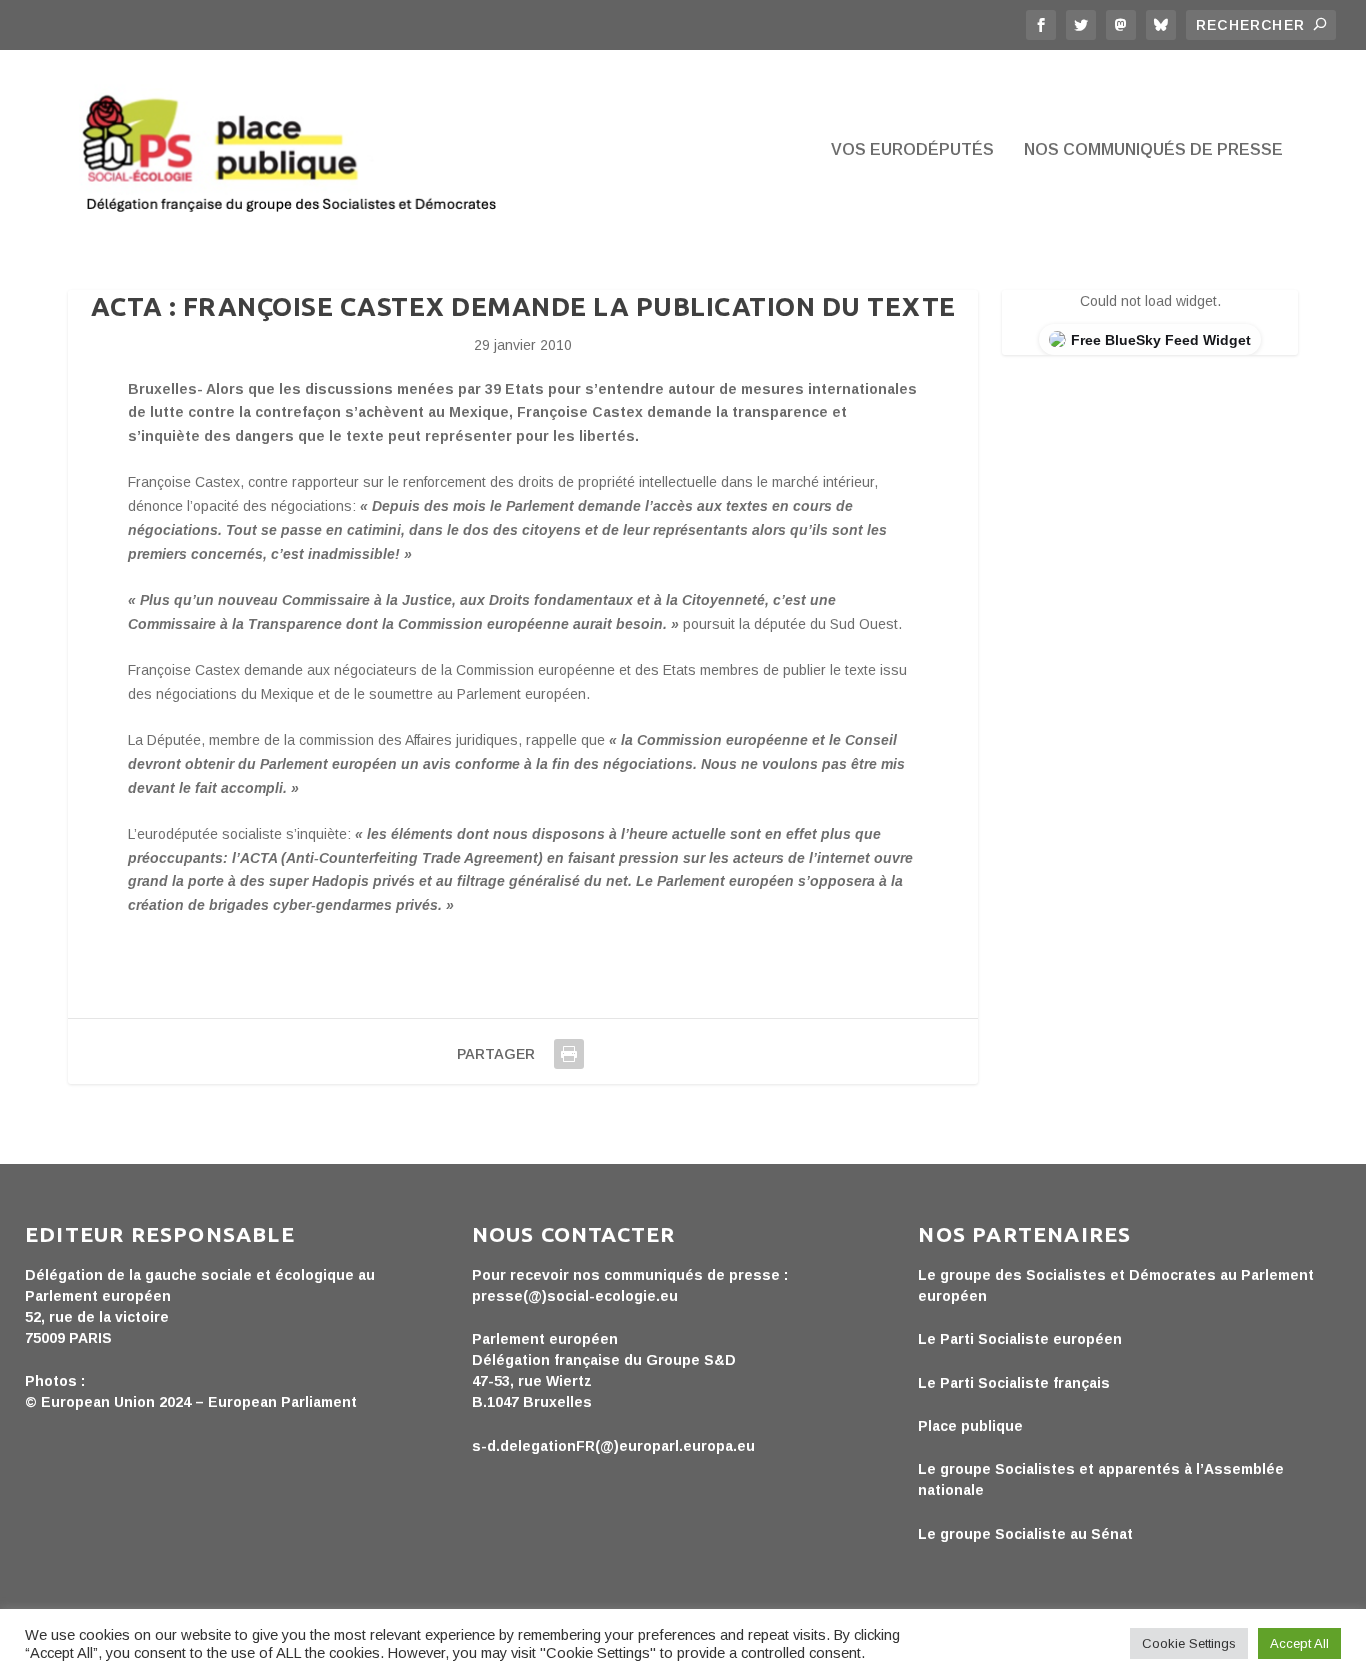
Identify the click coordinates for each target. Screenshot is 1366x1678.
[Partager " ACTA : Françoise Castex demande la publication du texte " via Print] (569, 1054)
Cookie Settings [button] (1189, 1643)
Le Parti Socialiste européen (1020, 1339)
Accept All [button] (1299, 1643)
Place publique (970, 1426)
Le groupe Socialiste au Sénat (1025, 1534)
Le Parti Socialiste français (1014, 1383)
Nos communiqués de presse (1153, 150)
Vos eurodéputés (912, 150)
